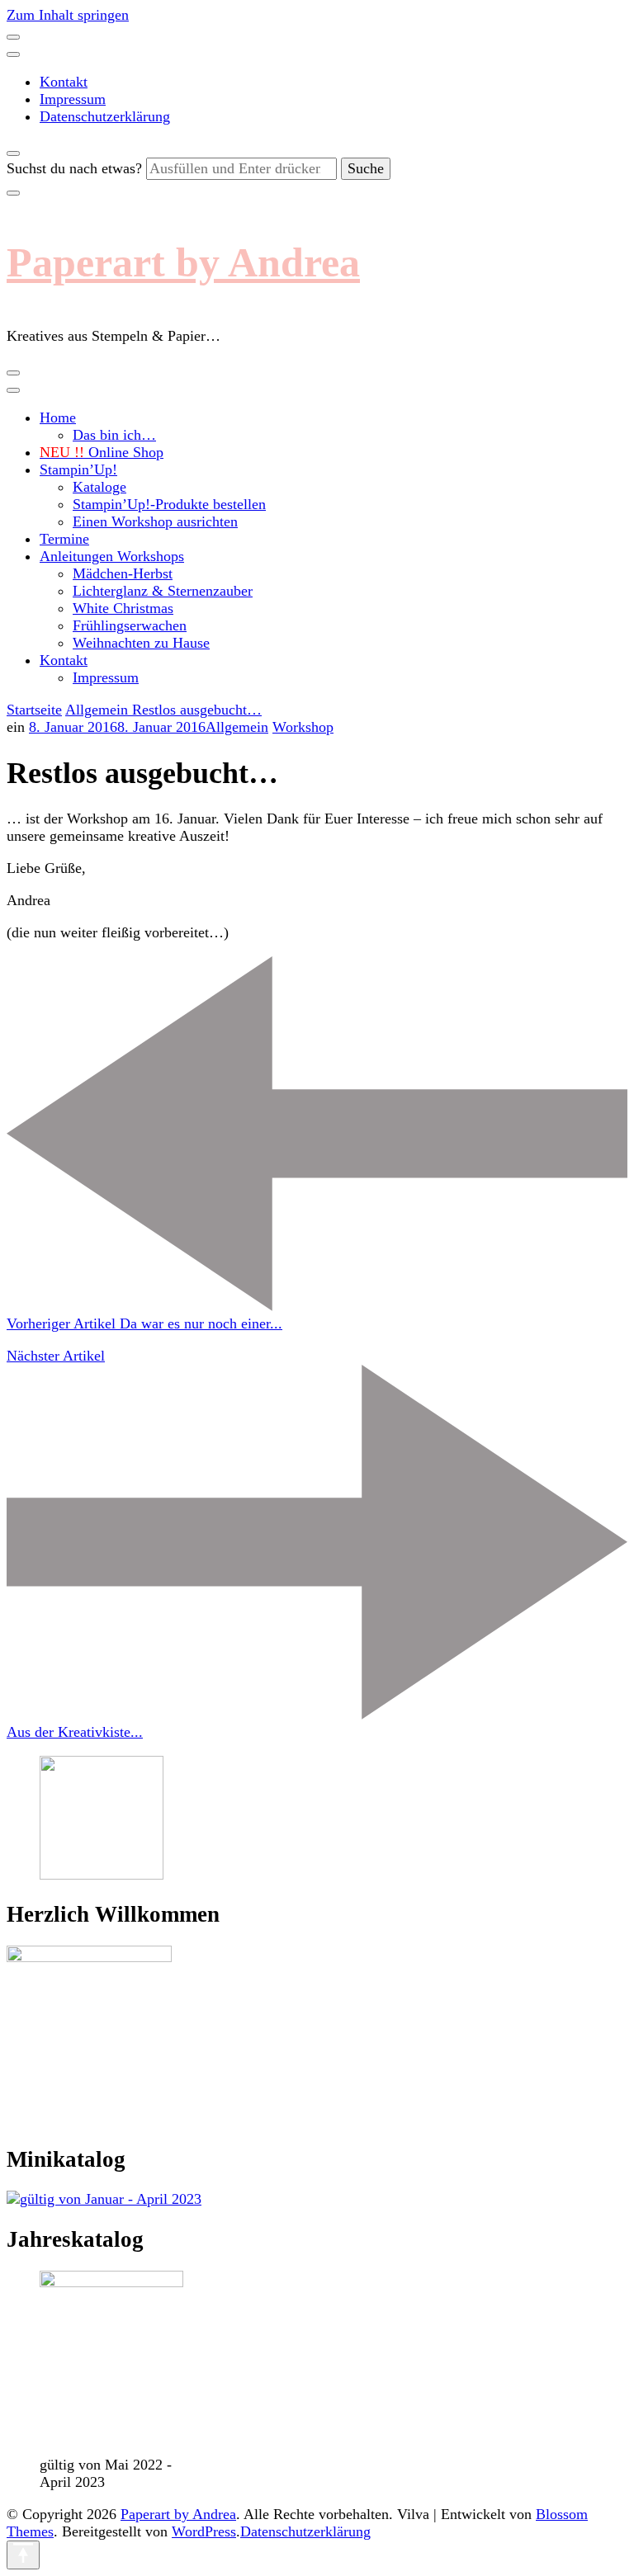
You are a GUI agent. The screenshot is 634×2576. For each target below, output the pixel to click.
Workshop (303, 727)
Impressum (73, 99)
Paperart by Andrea (183, 262)
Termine (64, 539)
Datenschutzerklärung (105, 116)
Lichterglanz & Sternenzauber (163, 591)
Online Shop (102, 452)
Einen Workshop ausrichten (155, 521)
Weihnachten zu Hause (141, 643)
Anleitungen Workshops (112, 556)
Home (58, 418)
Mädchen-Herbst (123, 573)
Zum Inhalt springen (68, 15)
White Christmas (123, 608)
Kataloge (99, 487)
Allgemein (237, 727)
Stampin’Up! (78, 469)
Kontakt (64, 82)
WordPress (204, 2531)
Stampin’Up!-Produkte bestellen (169, 504)
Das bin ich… (114, 435)
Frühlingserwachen (130, 625)
